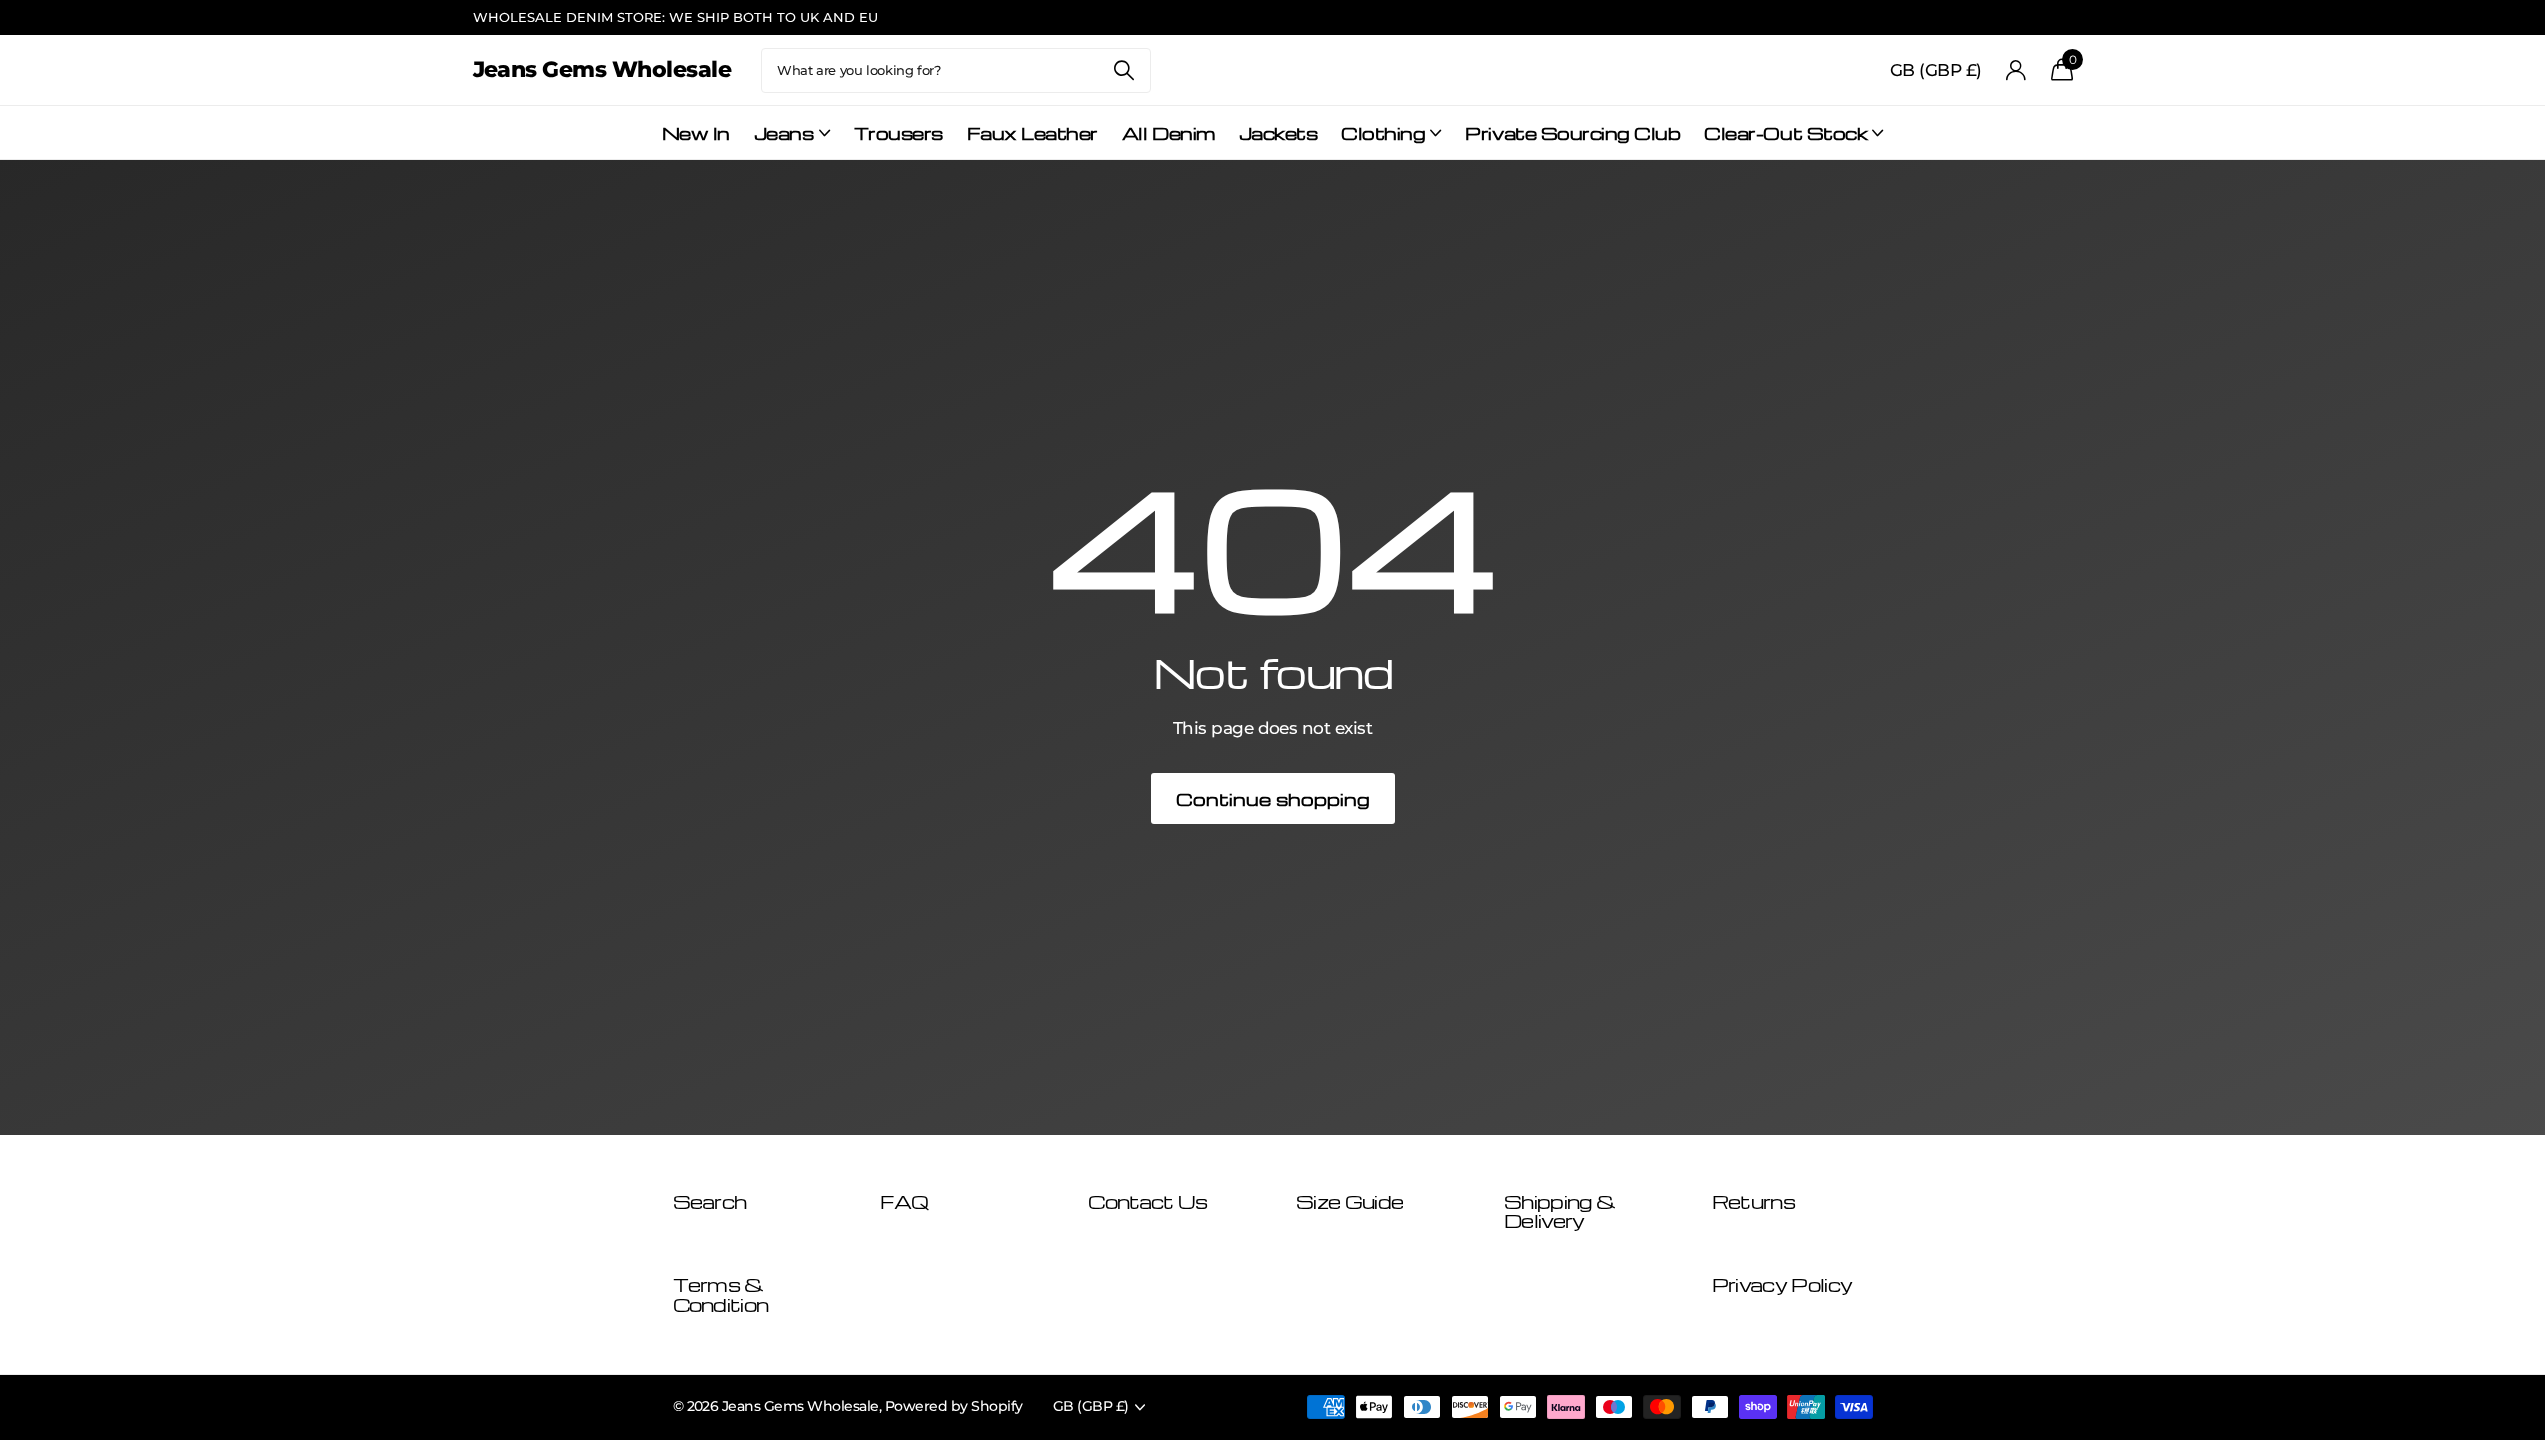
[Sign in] (2016, 70)
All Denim (1168, 132)
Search (1123, 70)
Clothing (1383, 132)
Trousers (898, 132)
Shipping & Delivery (1559, 1211)
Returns (1753, 1201)
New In (696, 132)
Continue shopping (1273, 798)
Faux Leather (1032, 132)
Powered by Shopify (954, 1406)
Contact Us (1147, 1201)
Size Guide (1349, 1201)
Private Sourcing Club (1572, 132)
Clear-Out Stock (1785, 132)
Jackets (1278, 132)
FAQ (904, 1201)
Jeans (784, 132)
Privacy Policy (1782, 1284)
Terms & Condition (721, 1294)
